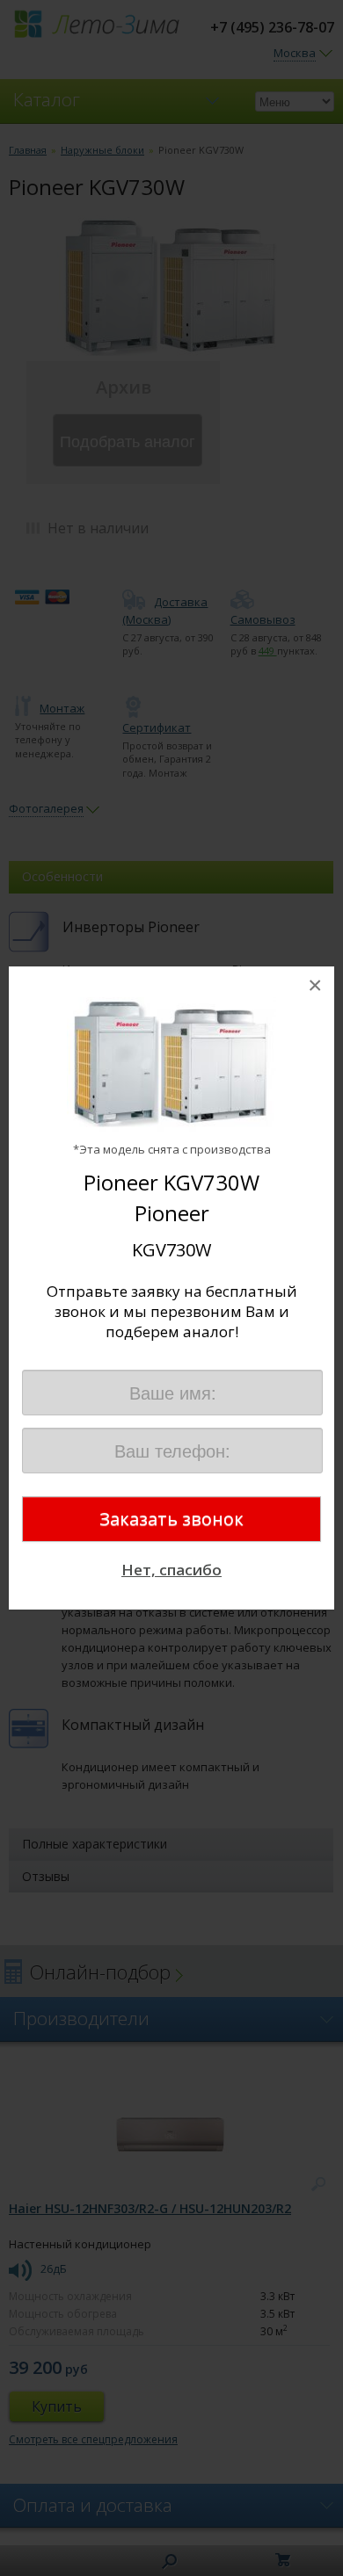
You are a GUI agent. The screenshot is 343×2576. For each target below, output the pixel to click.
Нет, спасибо (171, 1570)
